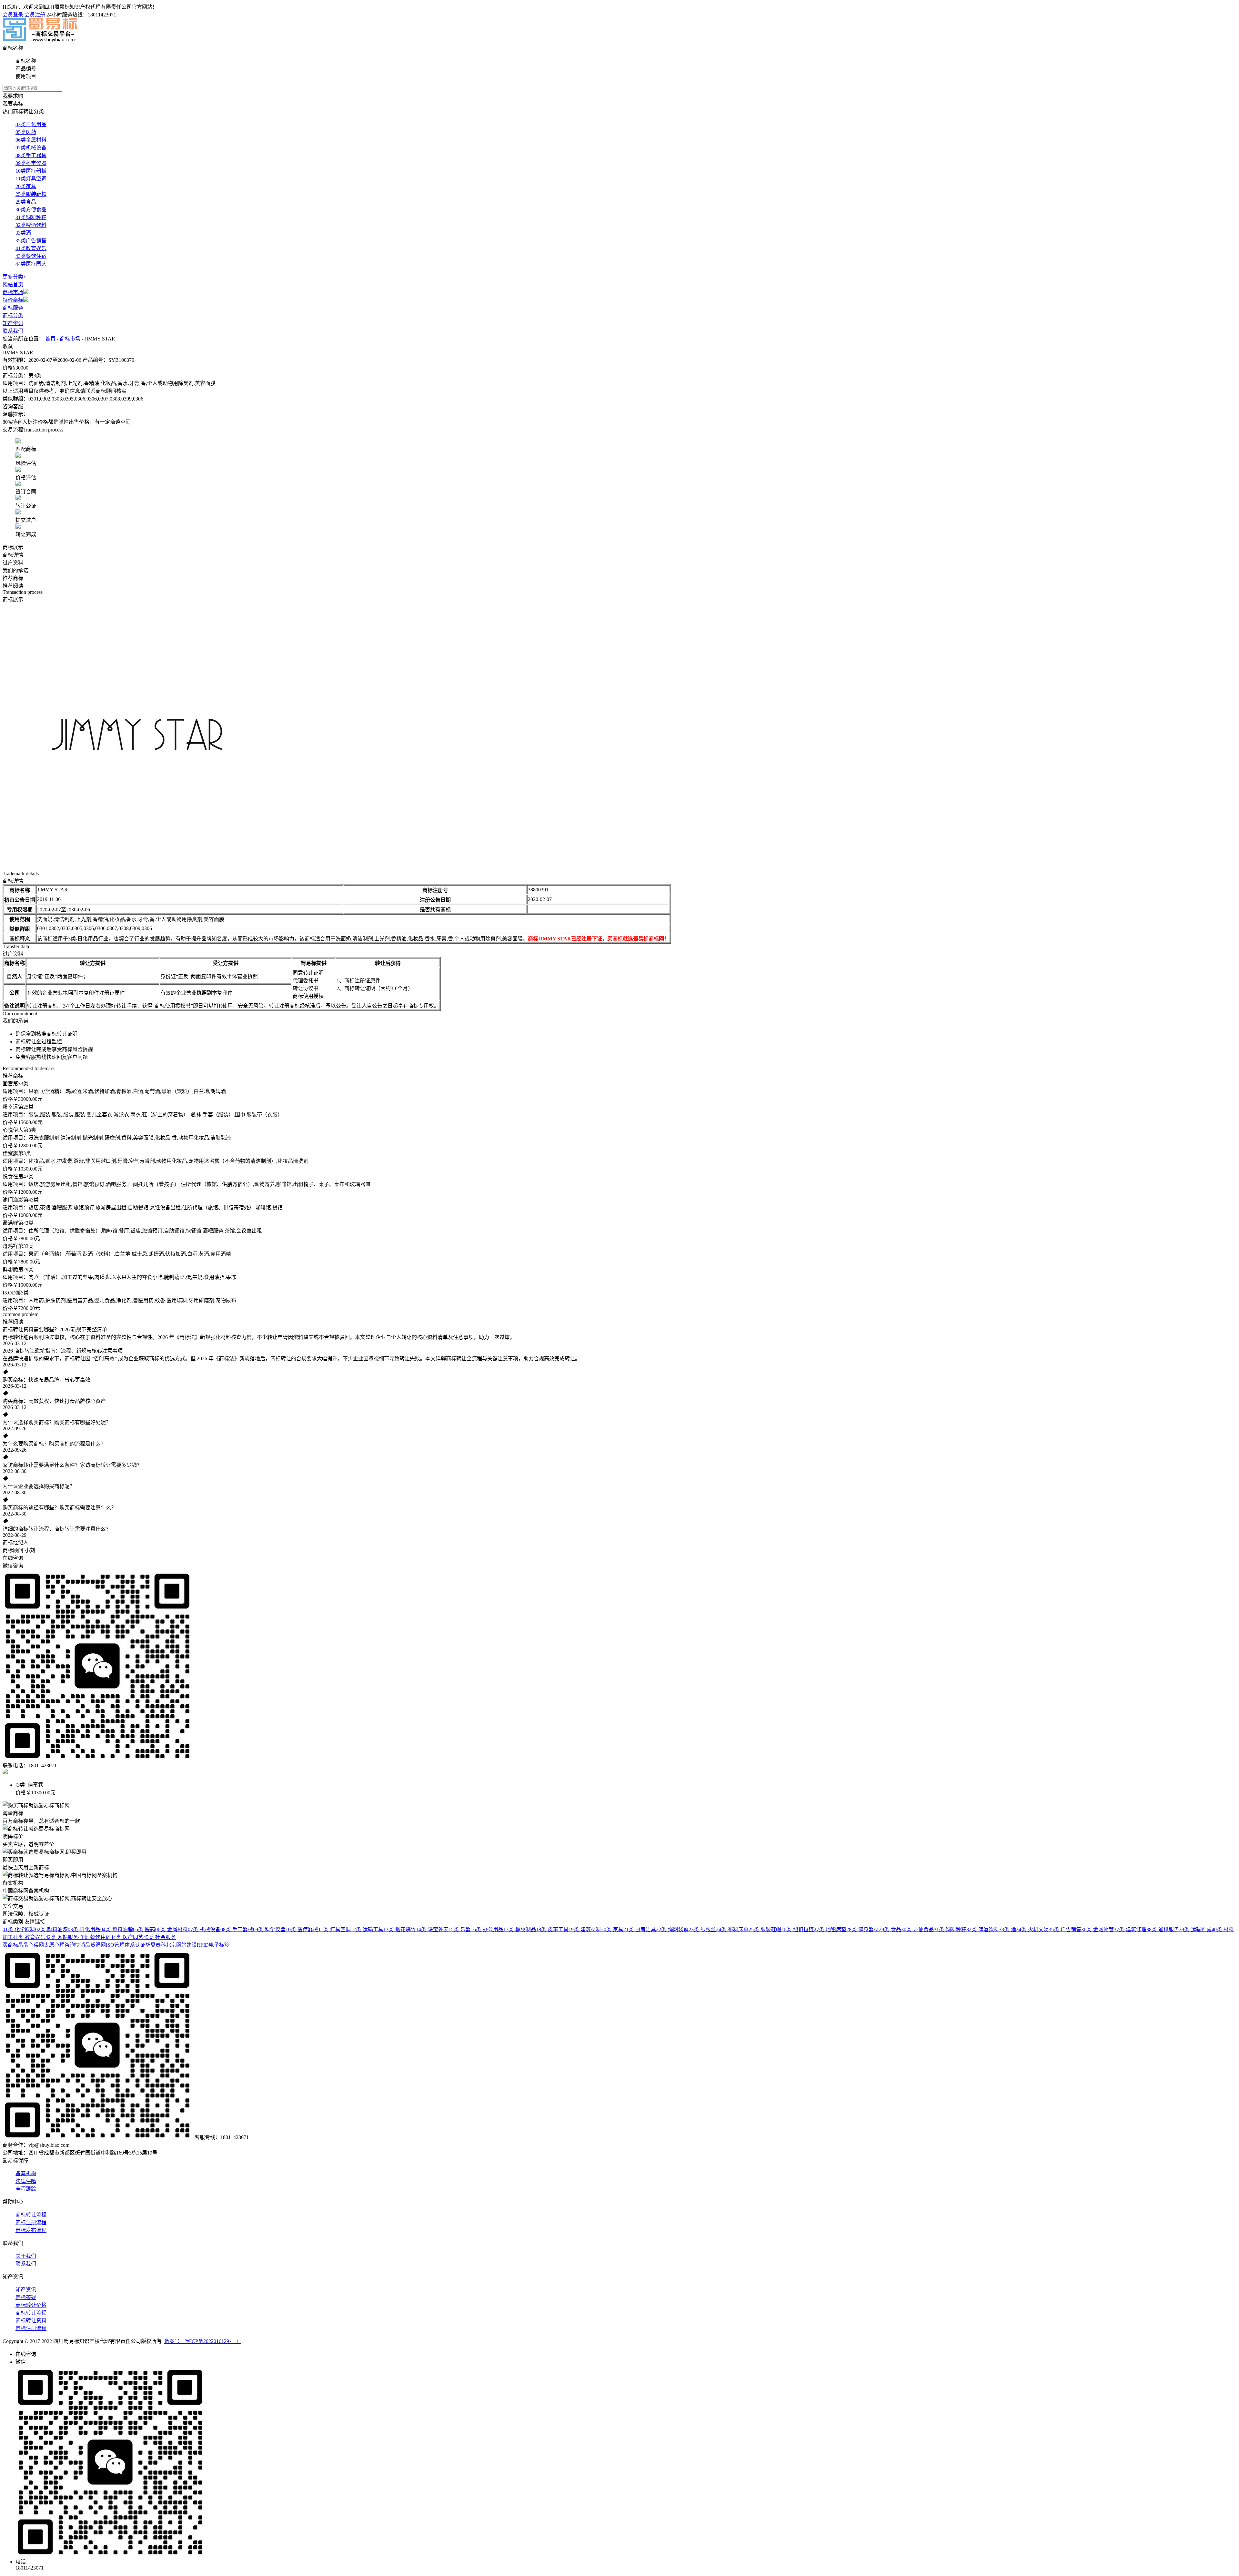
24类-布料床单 (732, 1929)
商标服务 (13, 308)
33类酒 (23, 233)
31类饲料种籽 (31, 217)
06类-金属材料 (171, 1929)
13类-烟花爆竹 (400, 1929)
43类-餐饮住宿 (94, 1937)
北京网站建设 (181, 1945)
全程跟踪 (26, 2189)
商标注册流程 (31, 2222)
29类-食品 (890, 1929)
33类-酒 (1007, 1929)
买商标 (10, 1945)
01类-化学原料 (19, 1929)
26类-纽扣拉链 (797, 1929)
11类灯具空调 (31, 179)
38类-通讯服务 (1163, 1929)
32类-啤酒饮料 (983, 1929)
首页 (50, 339)
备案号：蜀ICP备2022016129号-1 (203, 2341)
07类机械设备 (31, 148)
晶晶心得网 (31, 1945)
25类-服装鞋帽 (765, 1929)
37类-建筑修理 (1130, 1929)
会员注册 (35, 15)
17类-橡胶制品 (520, 1929)
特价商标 (13, 300)
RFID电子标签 (213, 1945)
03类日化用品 (31, 124)
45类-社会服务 (160, 1937)
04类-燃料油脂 (117, 1929)
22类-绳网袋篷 (672, 1929)
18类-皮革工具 (552, 1929)
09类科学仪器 (31, 163)
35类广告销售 (31, 241)
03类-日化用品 (84, 1929)
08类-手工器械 (237, 1929)
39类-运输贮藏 (1195, 1929)
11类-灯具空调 (334, 1929)
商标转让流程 (31, 2215)
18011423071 (102, 15)
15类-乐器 (460, 1929)
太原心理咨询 (59, 1945)
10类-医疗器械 (302, 1929)
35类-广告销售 (1065, 1929)
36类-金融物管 (1098, 1929)
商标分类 (13, 315)
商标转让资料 (31, 2321)
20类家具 (26, 186)
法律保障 (26, 2181)
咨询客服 (13, 406)
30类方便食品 (31, 210)
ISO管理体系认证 (126, 1945)
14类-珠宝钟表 (432, 1929)
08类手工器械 (31, 155)
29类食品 (26, 202)
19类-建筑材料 (585, 1929)
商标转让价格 (31, 2305)
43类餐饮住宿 (31, 256)
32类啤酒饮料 (31, 225)
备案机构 (26, 2173)
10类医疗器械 (31, 171)
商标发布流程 (31, 2230)
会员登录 (13, 15)
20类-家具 (612, 1929)
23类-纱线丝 (702, 1929)
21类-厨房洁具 (640, 1929)
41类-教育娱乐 (29, 1937)
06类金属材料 (31, 140)
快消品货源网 (90, 1945)
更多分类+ (14, 277)
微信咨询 (13, 1566)
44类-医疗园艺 (127, 1937)
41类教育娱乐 (31, 248)
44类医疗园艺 (31, 264)
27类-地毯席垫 (830, 1929)
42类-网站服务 (62, 1937)
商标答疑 (26, 2297)
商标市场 (13, 292)
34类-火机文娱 (1032, 1929)
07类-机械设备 (204, 1929)
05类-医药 (144, 1929)
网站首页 (13, 284)
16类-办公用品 (487, 1929)
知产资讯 (13, 323)
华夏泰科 (156, 1945)
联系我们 (13, 331)
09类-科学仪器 (269, 1929)
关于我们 (26, 2256)
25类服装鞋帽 (31, 194)
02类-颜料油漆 (51, 1929)
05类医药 (26, 132)
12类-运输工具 (367, 1929)
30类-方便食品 (917, 1929)
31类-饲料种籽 (950, 1929)
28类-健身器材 (863, 1929)
